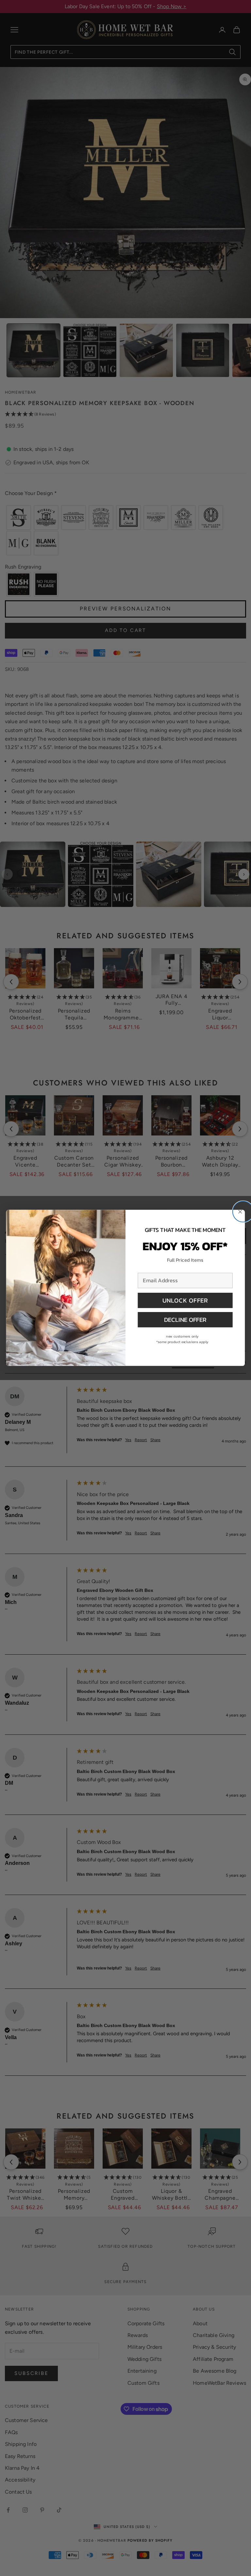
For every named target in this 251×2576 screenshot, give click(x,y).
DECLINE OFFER (185, 1320)
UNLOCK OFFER (185, 1300)
